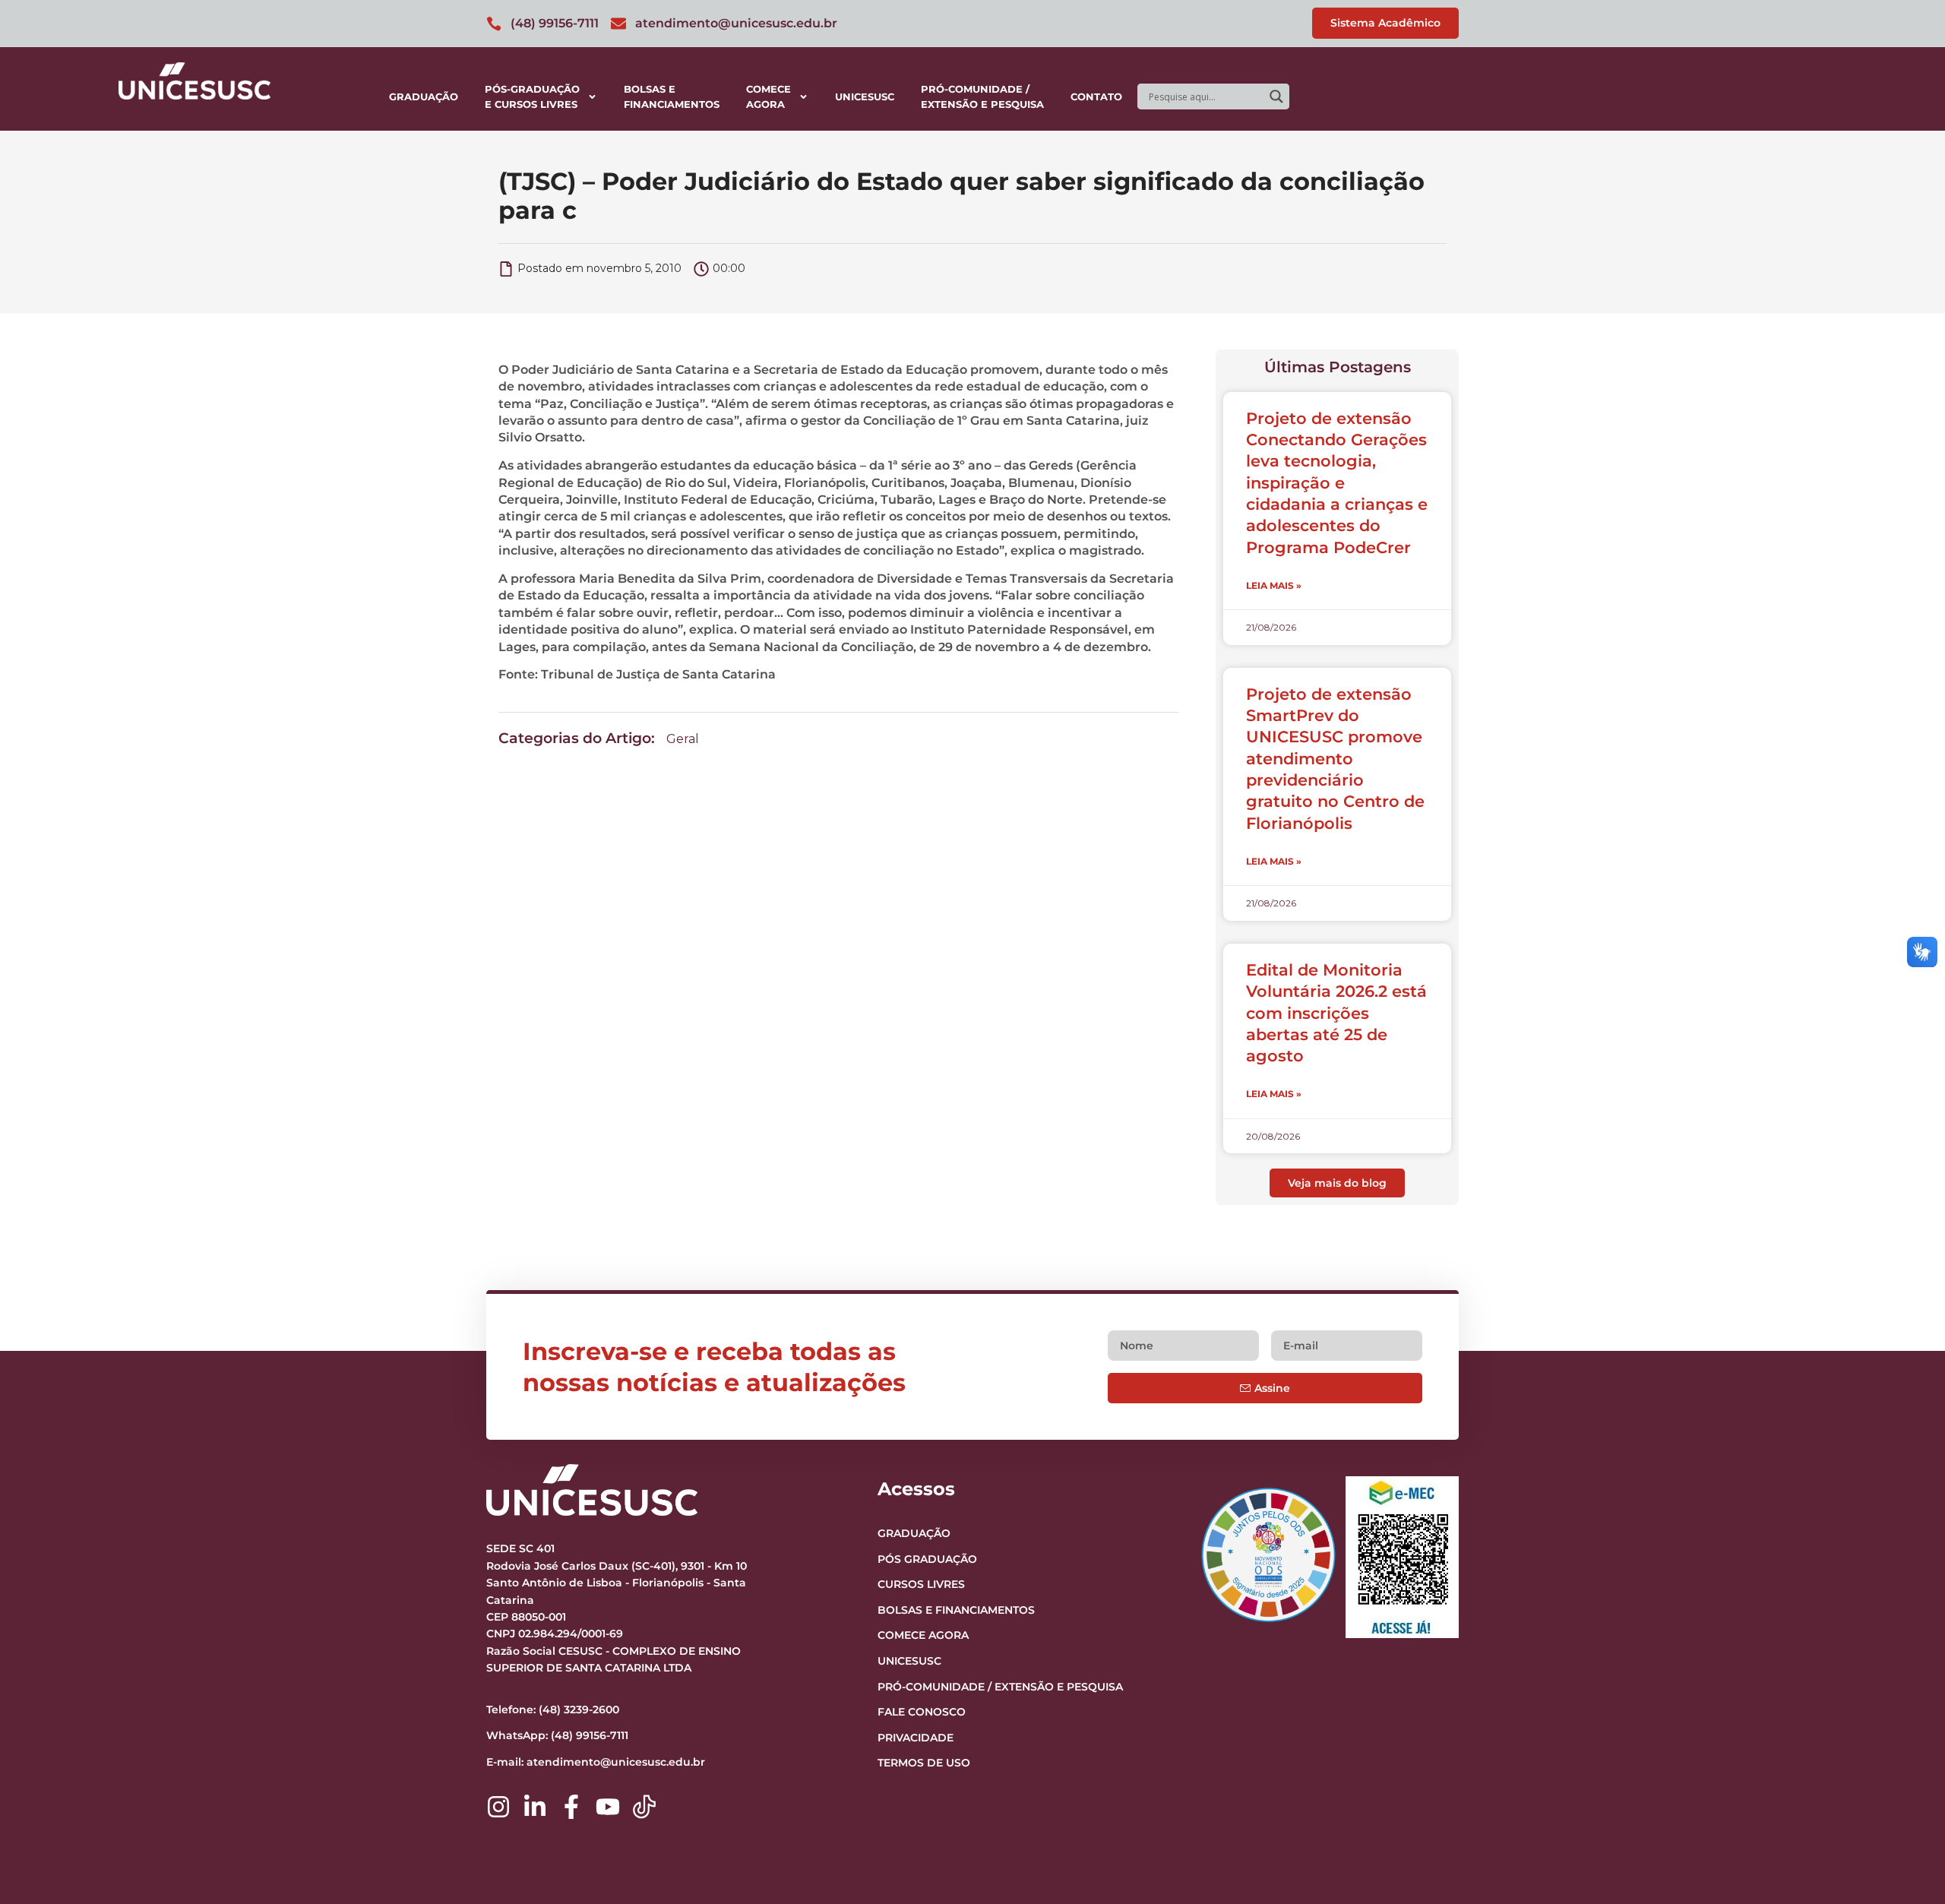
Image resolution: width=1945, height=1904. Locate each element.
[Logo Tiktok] (644, 1807)
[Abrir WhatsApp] (1907, 1866)
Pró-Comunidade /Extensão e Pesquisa (982, 96)
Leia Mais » (1274, 585)
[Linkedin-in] (535, 1807)
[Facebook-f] (571, 1807)
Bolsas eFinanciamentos (672, 96)
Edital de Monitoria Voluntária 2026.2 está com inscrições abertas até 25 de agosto (1336, 1013)
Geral (683, 739)
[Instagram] (498, 1807)
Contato (1096, 96)
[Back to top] (1904, 1799)
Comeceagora (769, 96)
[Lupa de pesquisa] (1276, 96)
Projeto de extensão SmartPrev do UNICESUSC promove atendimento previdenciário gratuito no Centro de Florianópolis (1335, 759)
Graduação (424, 96)
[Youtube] (608, 1807)
